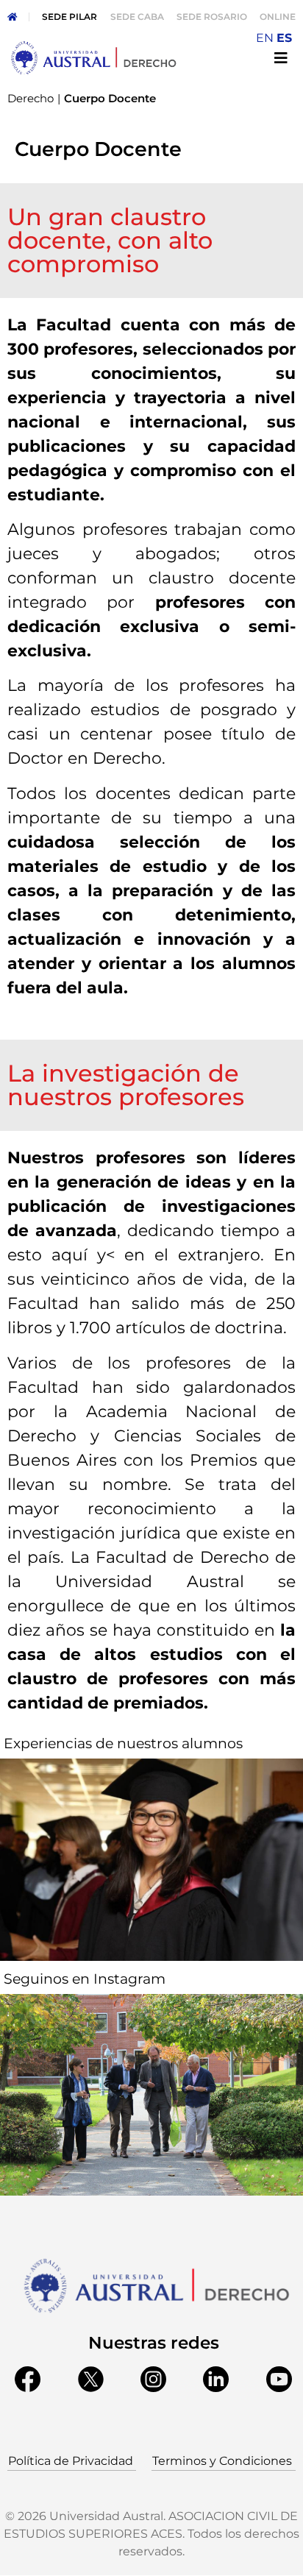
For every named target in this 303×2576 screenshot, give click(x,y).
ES (284, 38)
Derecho (31, 98)
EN (265, 38)
